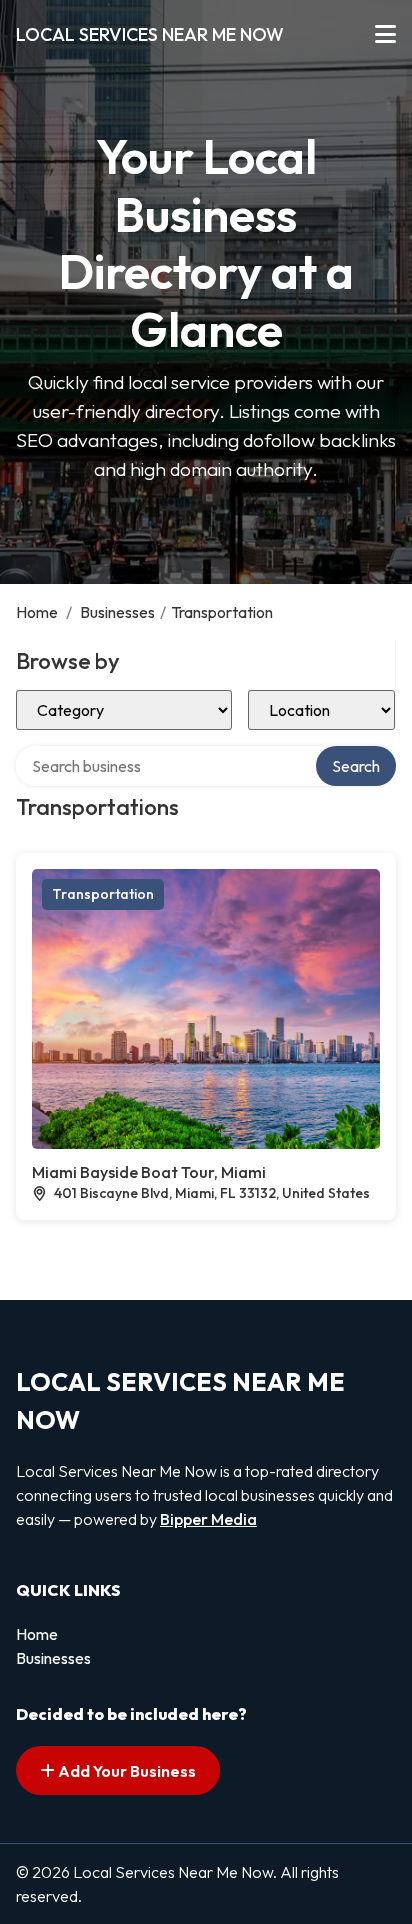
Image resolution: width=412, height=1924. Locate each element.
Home (37, 612)
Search (356, 766)
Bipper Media (208, 1519)
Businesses (117, 612)
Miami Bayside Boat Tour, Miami (149, 1172)
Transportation (103, 894)
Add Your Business (125, 1771)
